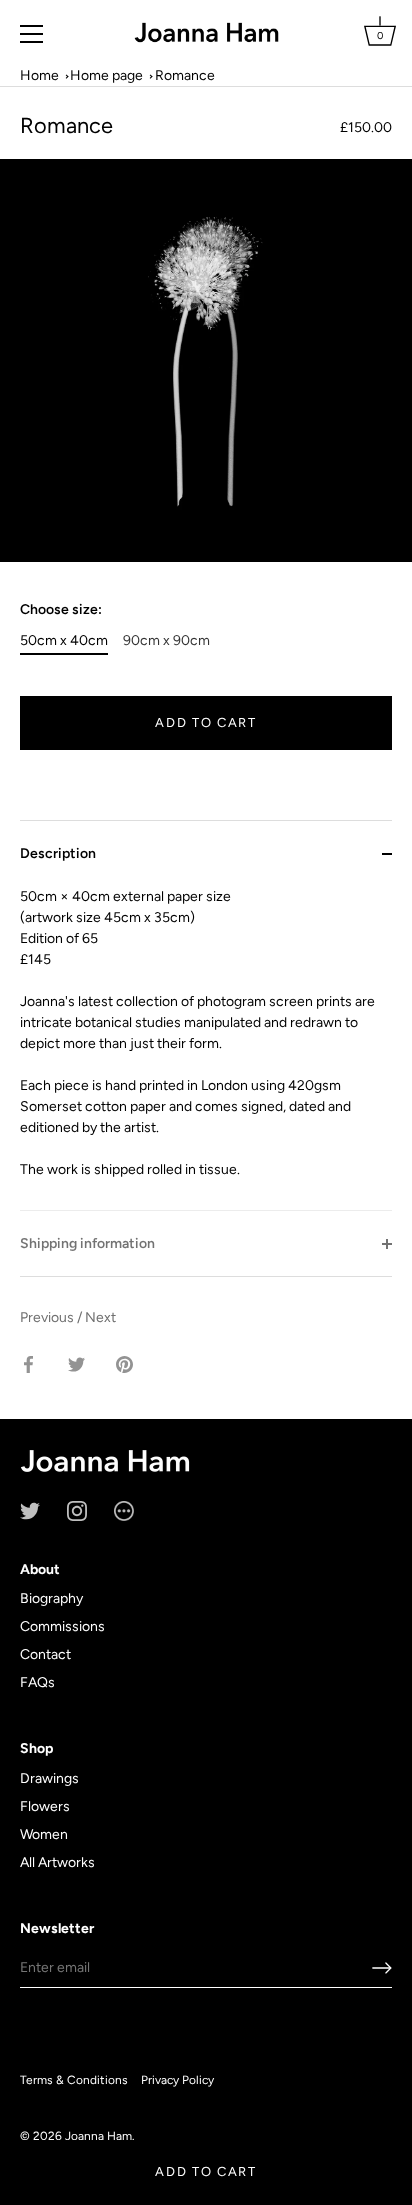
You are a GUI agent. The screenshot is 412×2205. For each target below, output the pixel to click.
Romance (185, 75)
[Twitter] (30, 1509)
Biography (51, 1598)
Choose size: (61, 610)
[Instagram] (77, 1509)
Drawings (49, 1778)
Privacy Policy (177, 2080)
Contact (45, 1654)
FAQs (37, 1682)
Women (44, 1834)
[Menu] (32, 34)
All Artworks (57, 1862)
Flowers (45, 1806)
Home (39, 75)
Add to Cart (206, 2171)
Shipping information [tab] (87, 1243)
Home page (106, 75)
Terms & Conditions (74, 2080)
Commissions (62, 1626)
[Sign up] (382, 1968)
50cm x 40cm (64, 641)
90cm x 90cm (166, 641)
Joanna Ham (98, 2136)
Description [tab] (58, 853)
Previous (48, 1317)
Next (100, 1317)
